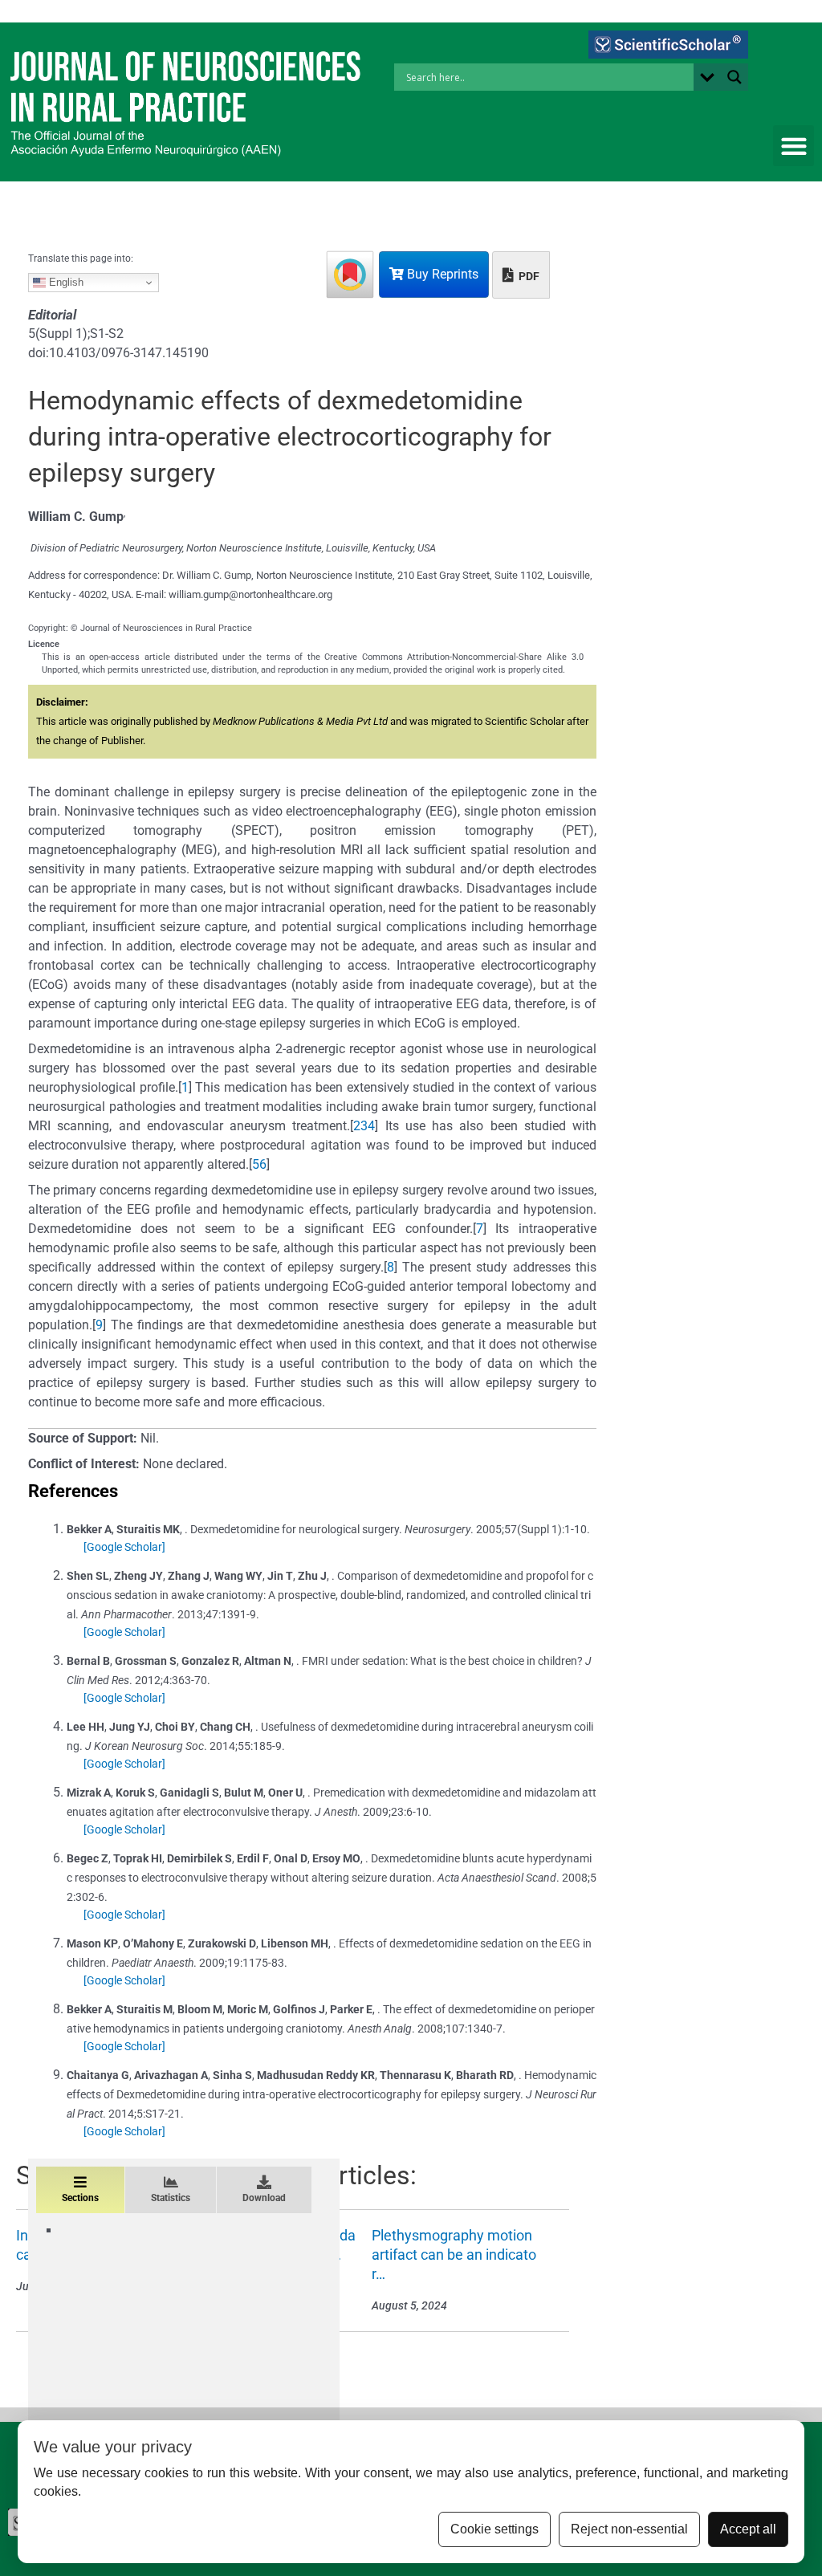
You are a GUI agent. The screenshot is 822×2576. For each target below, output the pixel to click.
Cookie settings (494, 2529)
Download (264, 2198)
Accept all (748, 2529)
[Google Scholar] (124, 1547)
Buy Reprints (441, 274)
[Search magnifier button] (735, 77)
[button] (794, 146)
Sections (80, 2198)
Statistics (171, 2198)
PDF (528, 276)
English (65, 282)
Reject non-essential (629, 2529)
